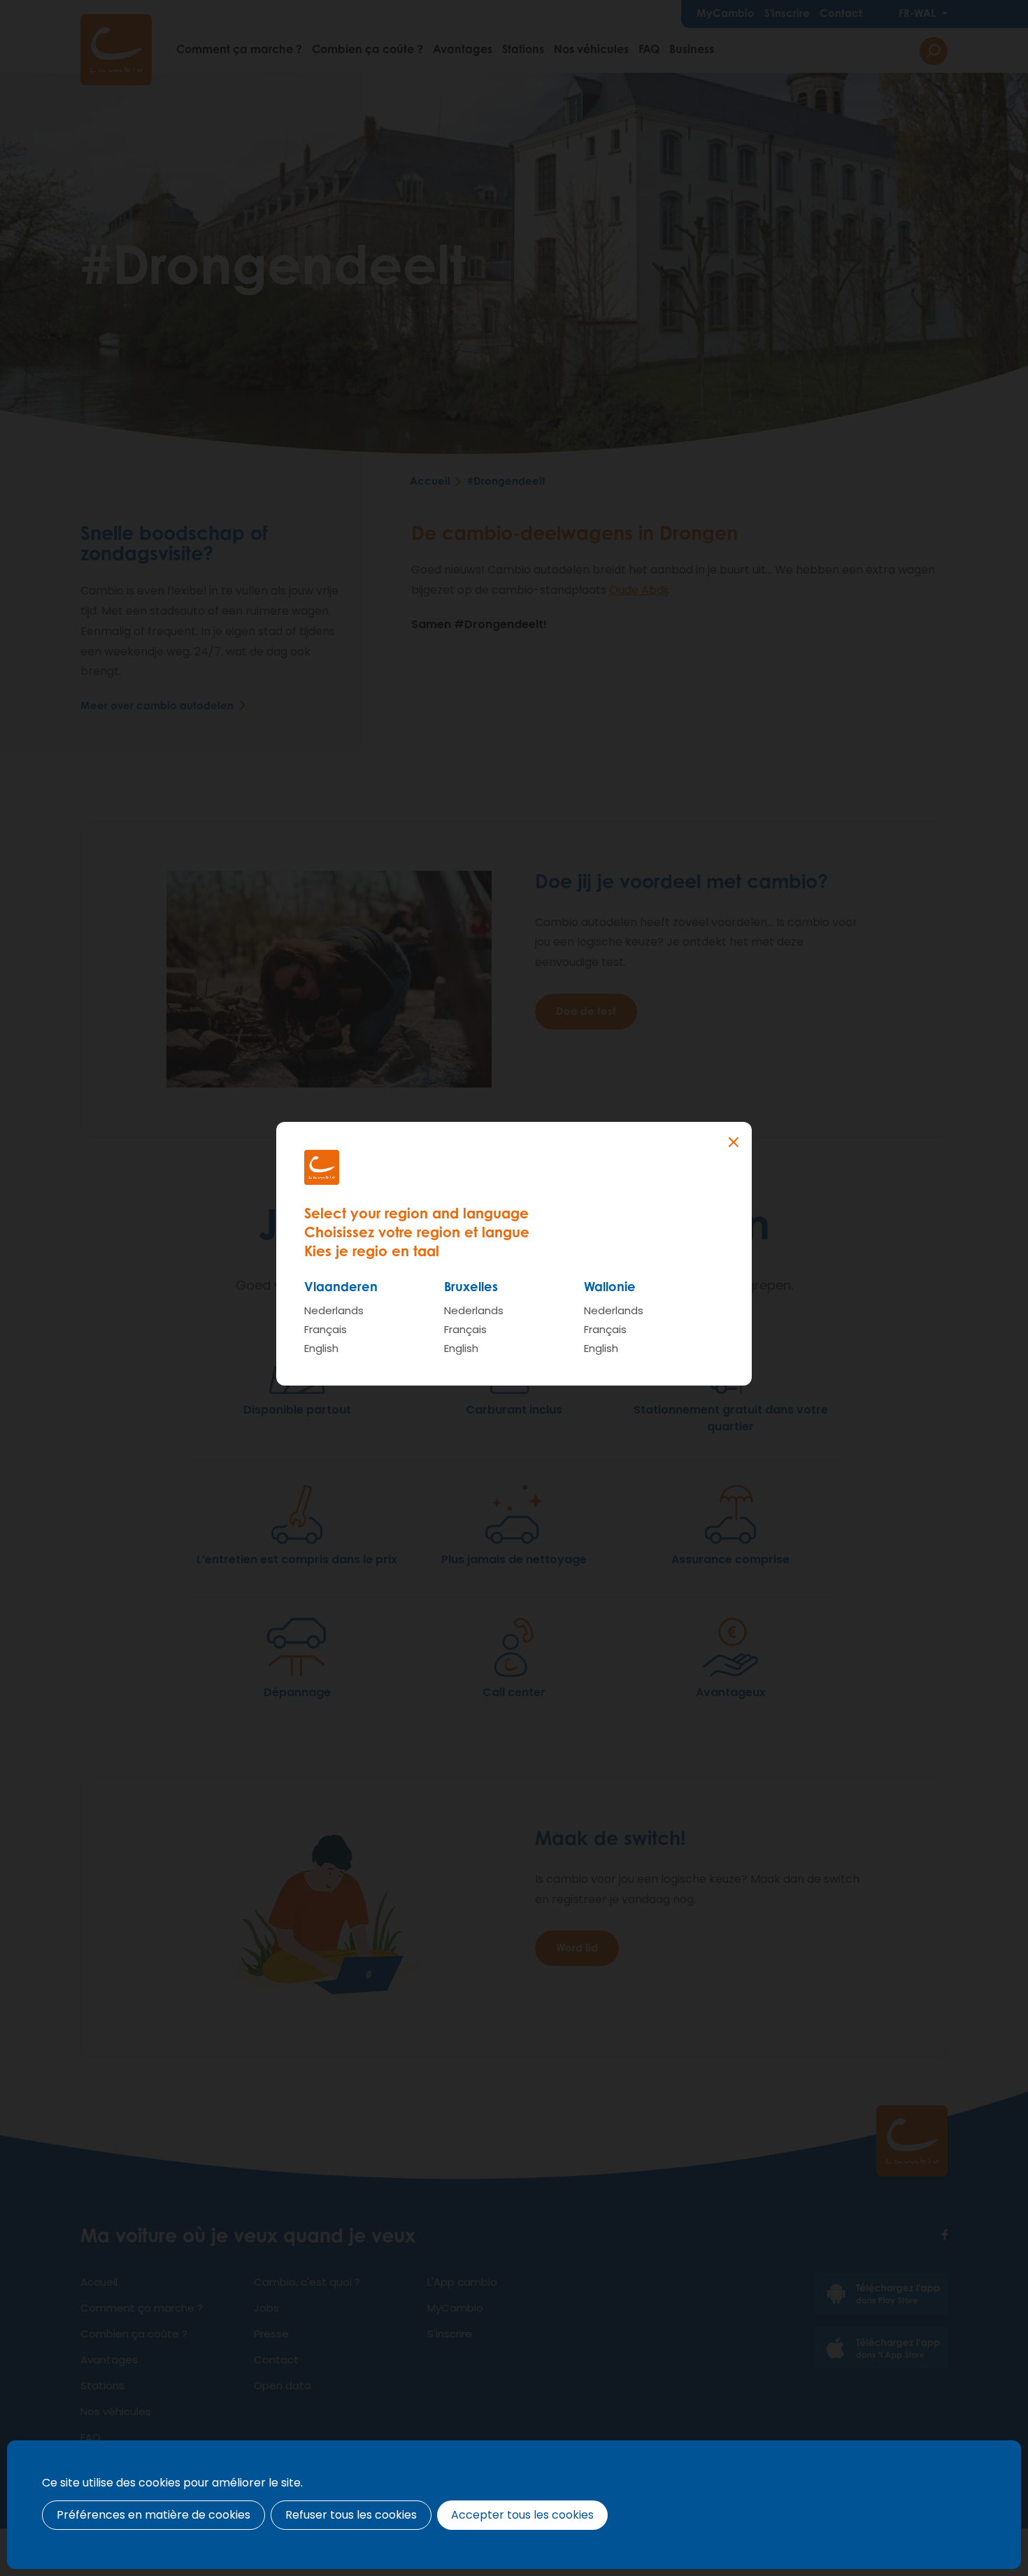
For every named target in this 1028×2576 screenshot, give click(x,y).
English (321, 1348)
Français (326, 1329)
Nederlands (334, 1310)
